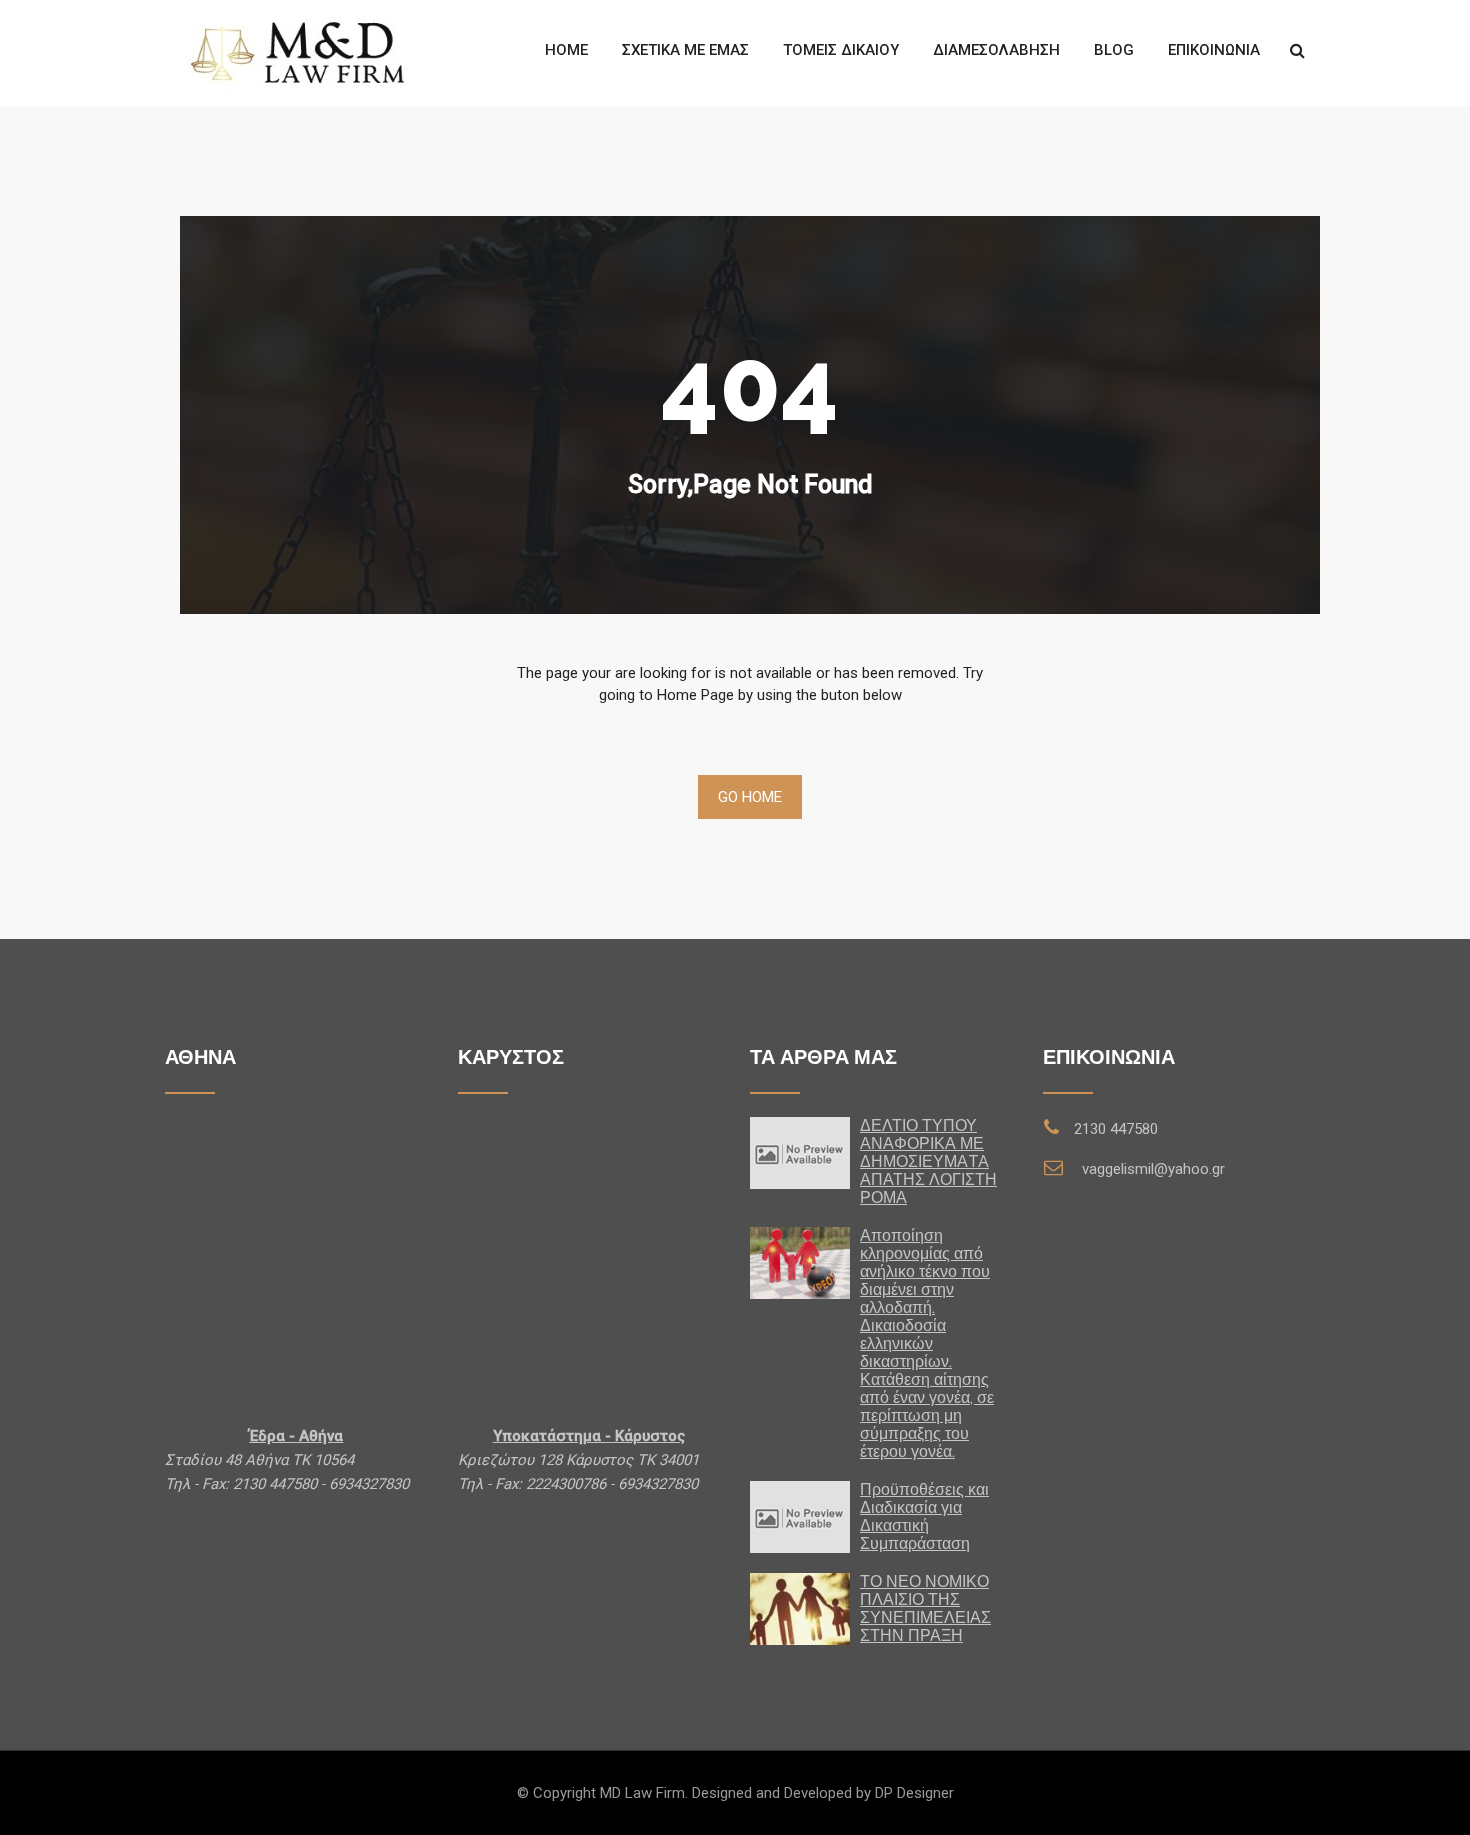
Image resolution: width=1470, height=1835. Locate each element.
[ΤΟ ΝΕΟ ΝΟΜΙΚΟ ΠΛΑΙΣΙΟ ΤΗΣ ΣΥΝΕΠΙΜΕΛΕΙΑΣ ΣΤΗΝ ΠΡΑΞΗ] (800, 1609)
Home (566, 50)
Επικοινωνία (1214, 50)
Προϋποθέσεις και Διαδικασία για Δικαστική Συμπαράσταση (924, 1516)
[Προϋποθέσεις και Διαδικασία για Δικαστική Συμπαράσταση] (800, 1516)
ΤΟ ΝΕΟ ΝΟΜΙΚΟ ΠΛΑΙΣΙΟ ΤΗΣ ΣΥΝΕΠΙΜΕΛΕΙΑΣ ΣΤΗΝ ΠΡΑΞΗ (925, 1608)
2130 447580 (1116, 1129)
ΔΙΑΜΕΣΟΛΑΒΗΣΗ (996, 50)
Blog (1114, 50)
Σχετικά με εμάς (685, 50)
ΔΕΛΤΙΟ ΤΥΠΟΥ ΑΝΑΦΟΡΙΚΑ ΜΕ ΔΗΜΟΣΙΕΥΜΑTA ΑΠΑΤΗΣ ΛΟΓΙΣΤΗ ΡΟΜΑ (928, 1161)
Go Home (750, 797)
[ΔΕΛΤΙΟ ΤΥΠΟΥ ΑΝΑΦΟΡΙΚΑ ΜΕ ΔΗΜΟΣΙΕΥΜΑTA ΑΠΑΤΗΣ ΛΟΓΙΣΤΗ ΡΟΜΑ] (800, 1152)
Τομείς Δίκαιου (841, 50)
